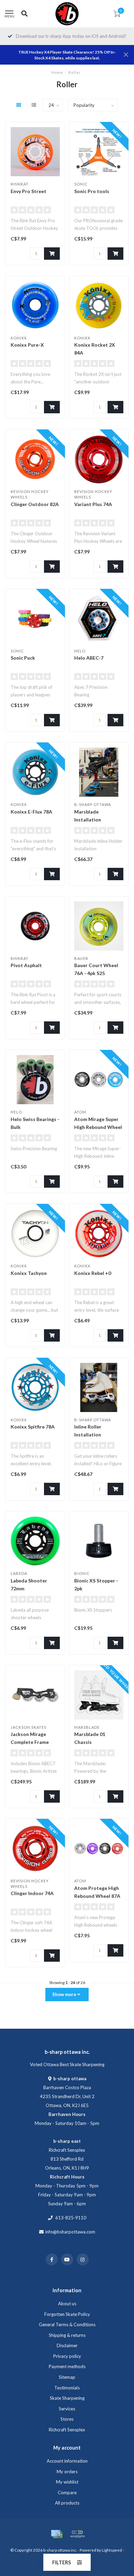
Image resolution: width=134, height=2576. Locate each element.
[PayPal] (77, 2534)
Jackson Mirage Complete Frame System (30, 1742)
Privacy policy (67, 2356)
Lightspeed (112, 2550)
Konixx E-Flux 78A (31, 812)
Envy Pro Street (29, 191)
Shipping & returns (67, 2335)
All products (67, 2503)
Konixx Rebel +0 (93, 1273)
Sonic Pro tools (92, 191)
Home (57, 72)
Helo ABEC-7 (89, 658)
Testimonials (67, 2388)
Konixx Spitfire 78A (33, 1427)
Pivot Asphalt (26, 965)
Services (67, 2409)
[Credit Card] (57, 2534)
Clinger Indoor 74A (32, 1893)
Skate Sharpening (67, 2398)
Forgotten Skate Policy (67, 2314)
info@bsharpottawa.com (70, 2232)
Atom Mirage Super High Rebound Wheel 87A (98, 1127)
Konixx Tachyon (29, 1273)
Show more (65, 1994)
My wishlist (67, 2482)
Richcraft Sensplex (67, 2430)
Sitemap (67, 2377)
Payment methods (67, 2366)
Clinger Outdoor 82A (35, 504)
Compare (67, 2493)
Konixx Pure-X (27, 345)
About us (67, 2304)
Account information (67, 2461)
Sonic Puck (23, 658)
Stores (67, 2419)
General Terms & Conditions (67, 2325)
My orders (67, 2472)
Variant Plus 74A (93, 504)
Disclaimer (67, 2345)
